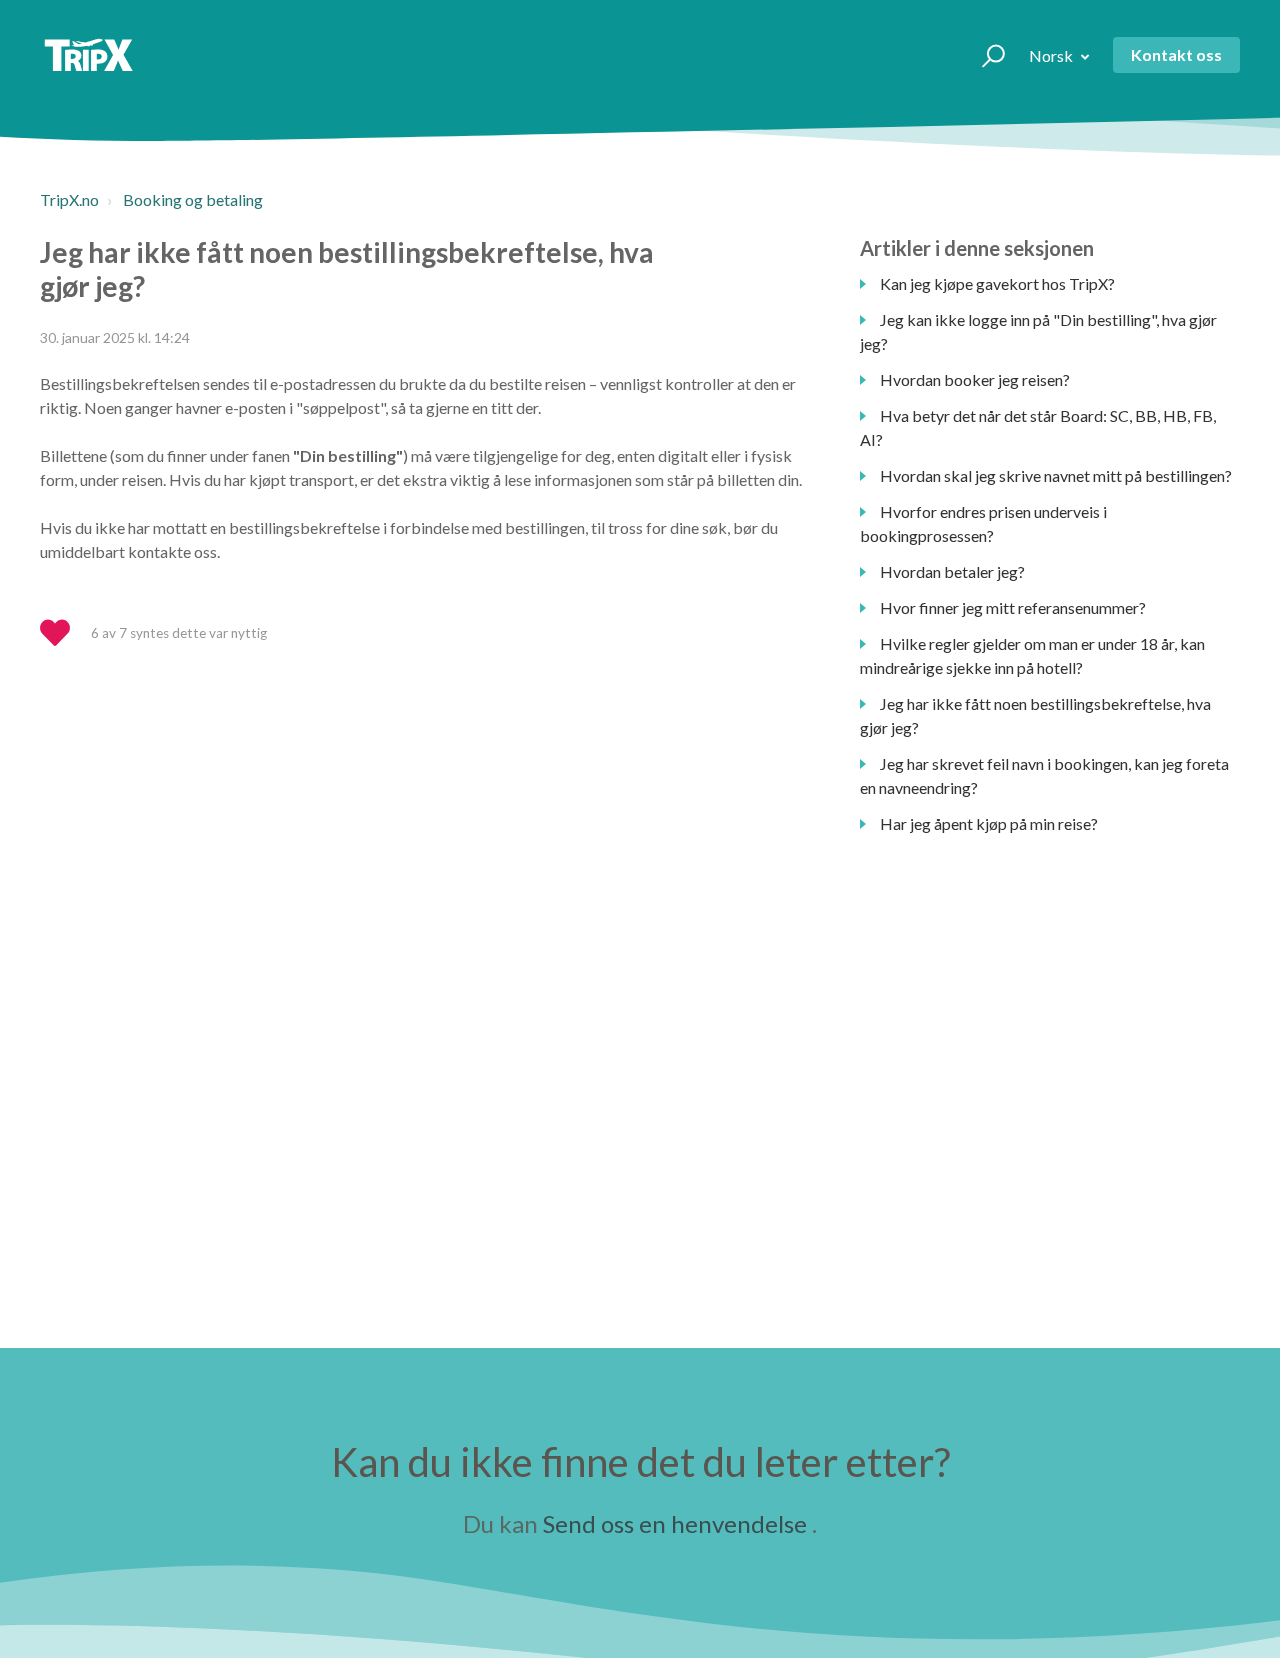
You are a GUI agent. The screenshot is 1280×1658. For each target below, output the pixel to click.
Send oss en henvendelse (675, 1523)
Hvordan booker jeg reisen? (975, 379)
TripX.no (69, 199)
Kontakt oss (1176, 54)
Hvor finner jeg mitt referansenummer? (1013, 607)
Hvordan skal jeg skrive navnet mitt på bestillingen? (1056, 475)
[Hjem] (88, 55)
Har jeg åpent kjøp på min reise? (989, 823)
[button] (984, 55)
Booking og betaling (193, 199)
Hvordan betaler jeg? (952, 571)
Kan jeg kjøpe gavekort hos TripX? (997, 283)
